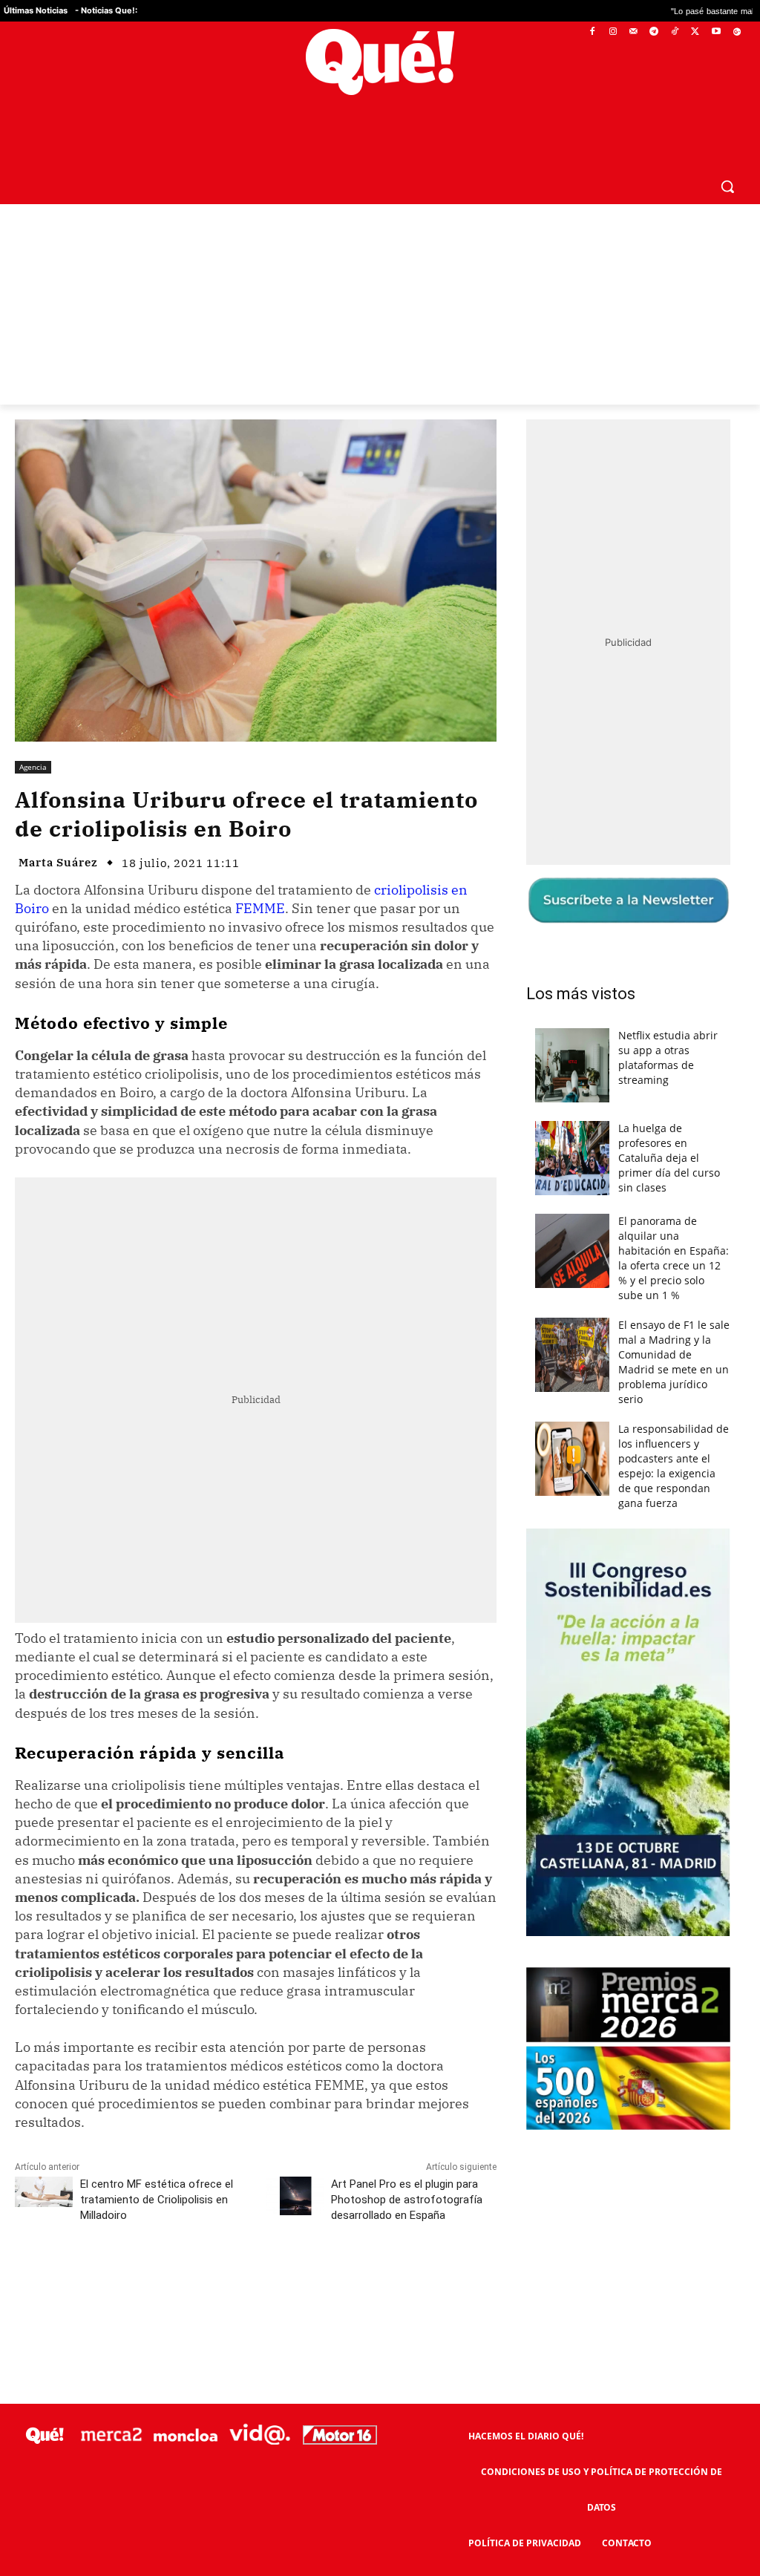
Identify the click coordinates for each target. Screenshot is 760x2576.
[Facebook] (593, 32)
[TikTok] (675, 32)
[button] (727, 186)
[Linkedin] (307, 2281)
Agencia (33, 767)
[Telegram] (654, 32)
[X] (696, 32)
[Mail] (633, 32)
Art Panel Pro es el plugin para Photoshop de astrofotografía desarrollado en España (407, 2200)
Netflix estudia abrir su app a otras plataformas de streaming (668, 1057)
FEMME (260, 908)
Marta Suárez (58, 862)
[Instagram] (613, 32)
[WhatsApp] (238, 2281)
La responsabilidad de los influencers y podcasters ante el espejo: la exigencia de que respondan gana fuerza (674, 1466)
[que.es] (380, 62)
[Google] (737, 32)
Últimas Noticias (36, 10)
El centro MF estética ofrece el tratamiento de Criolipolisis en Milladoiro (157, 2200)
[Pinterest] (204, 2281)
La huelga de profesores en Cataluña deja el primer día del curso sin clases (669, 1158)
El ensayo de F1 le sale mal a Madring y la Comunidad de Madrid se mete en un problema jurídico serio (674, 1362)
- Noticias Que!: (106, 10)
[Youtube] (716, 32)
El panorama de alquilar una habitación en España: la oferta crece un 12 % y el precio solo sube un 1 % (674, 1258)
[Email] (341, 2281)
